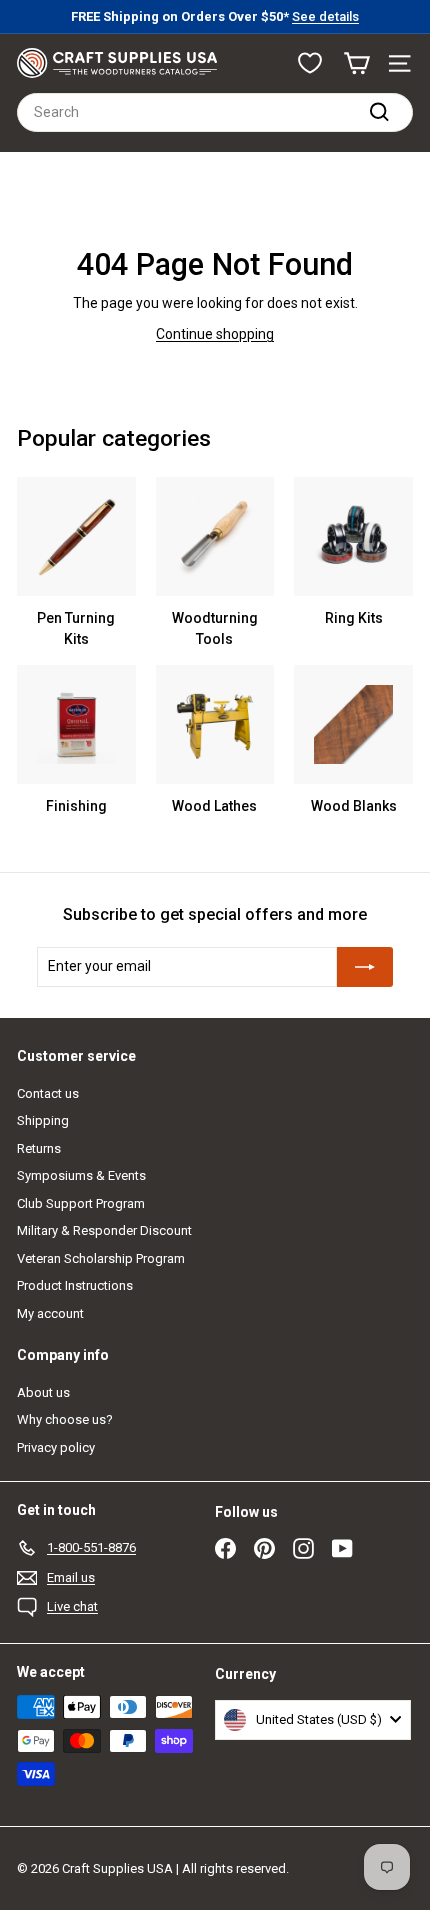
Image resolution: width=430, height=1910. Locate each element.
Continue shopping (215, 334)
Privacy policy (56, 1447)
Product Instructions (75, 1285)
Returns (39, 1148)
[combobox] (215, 112)
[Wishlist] (310, 63)
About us (43, 1392)
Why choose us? (65, 1419)
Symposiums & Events (81, 1175)
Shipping (43, 1120)
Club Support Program (81, 1203)
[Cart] (356, 63)
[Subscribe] (365, 967)
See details (325, 16)
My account (50, 1313)
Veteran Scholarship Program (101, 1258)
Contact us (48, 1093)
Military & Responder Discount (104, 1230)
